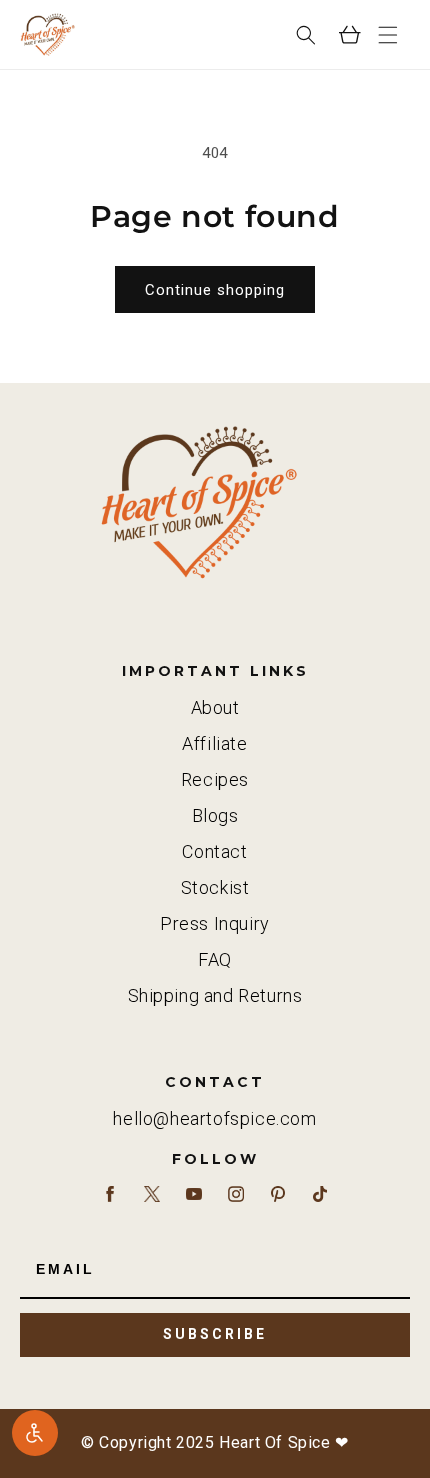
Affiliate (214, 743)
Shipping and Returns (215, 995)
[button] (388, 35)
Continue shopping (215, 290)
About (215, 707)
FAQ (215, 959)
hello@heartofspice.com (214, 1118)
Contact (214, 851)
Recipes (215, 779)
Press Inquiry (215, 923)
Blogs (215, 815)
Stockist (215, 887)
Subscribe (215, 1334)
